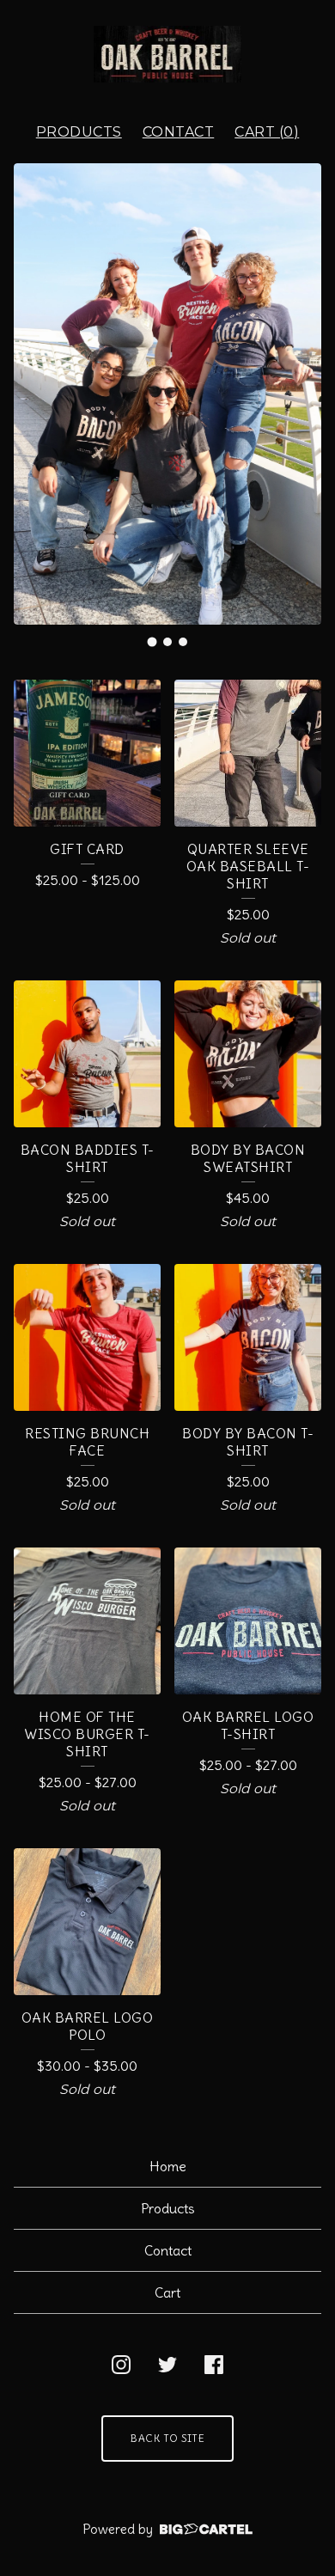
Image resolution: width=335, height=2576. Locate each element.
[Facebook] (214, 2365)
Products (79, 132)
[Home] (168, 54)
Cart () (267, 132)
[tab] (152, 641)
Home (168, 2166)
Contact (179, 132)
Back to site (167, 2438)
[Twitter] (167, 2365)
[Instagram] (121, 2365)
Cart (167, 2292)
